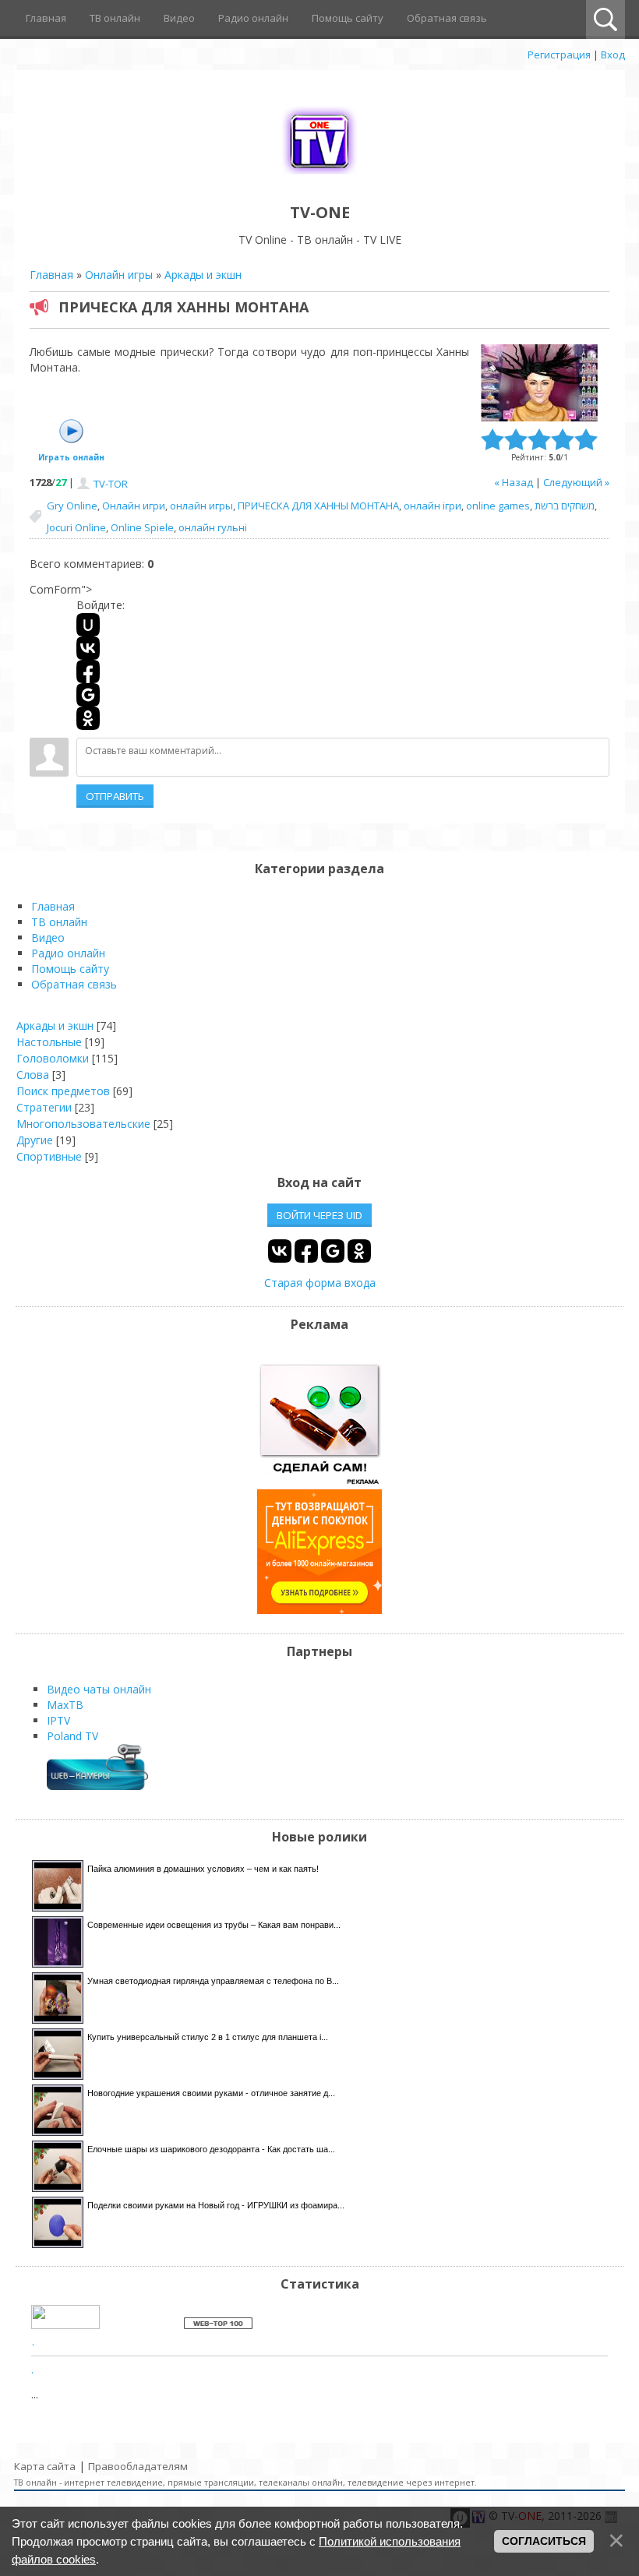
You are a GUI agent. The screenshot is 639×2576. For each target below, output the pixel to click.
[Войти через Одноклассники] (88, 718)
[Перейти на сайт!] (319, 1610)
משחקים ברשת (565, 506)
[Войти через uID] (88, 625)
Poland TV (72, 1736)
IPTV (58, 1720)
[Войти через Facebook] (88, 671)
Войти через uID (319, 1215)
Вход (613, 55)
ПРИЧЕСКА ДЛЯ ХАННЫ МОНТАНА (318, 506)
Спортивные (49, 1156)
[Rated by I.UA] (65, 2325)
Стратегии (44, 1107)
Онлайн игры (119, 275)
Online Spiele (142, 527)
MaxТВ (65, 1705)
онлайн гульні (213, 527)
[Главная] (319, 177)
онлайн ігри (432, 506)
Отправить (115, 796)
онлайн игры (201, 506)
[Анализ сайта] (218, 2325)
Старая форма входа (320, 1283)
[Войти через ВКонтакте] (88, 648)
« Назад (514, 482)
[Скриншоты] (539, 383)
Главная (51, 275)
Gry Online (72, 506)
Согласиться (544, 2541)
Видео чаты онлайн (99, 1689)
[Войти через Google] (88, 695)
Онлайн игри (134, 506)
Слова (33, 1075)
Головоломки (53, 1058)
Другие (35, 1140)
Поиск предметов (63, 1091)
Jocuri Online (76, 527)
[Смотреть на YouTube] (319, 1481)
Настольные (49, 1042)
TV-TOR (111, 484)
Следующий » (576, 482)
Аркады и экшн (203, 275)
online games (498, 506)
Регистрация (559, 55)
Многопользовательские (83, 1124)
